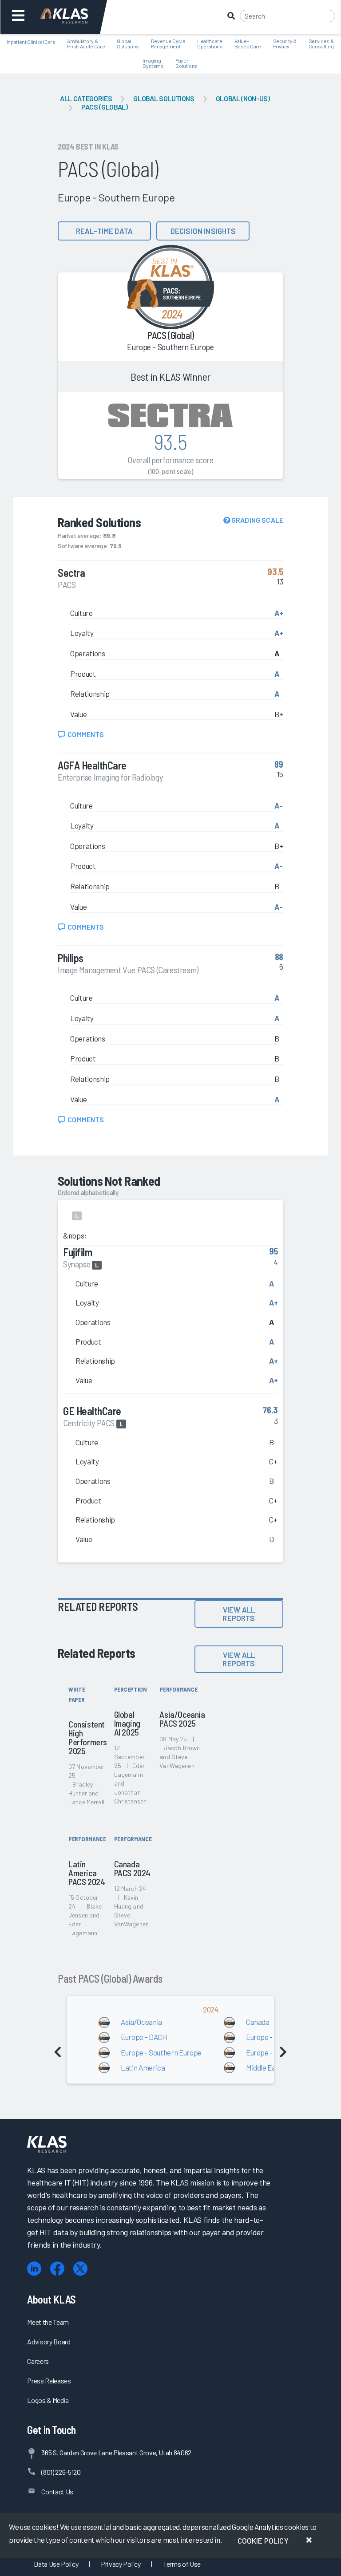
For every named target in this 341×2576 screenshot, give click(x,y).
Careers (38, 2361)
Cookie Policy (263, 2540)
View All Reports (239, 1614)
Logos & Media (48, 2400)
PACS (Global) (105, 107)
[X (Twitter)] (80, 2269)
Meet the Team (48, 2322)
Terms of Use (182, 2564)
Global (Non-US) (243, 98)
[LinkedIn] (34, 2269)
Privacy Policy (121, 2564)
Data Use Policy (56, 2564)
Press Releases (49, 2381)
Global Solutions (164, 98)
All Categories (86, 98)
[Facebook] (57, 2269)
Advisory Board (49, 2341)
